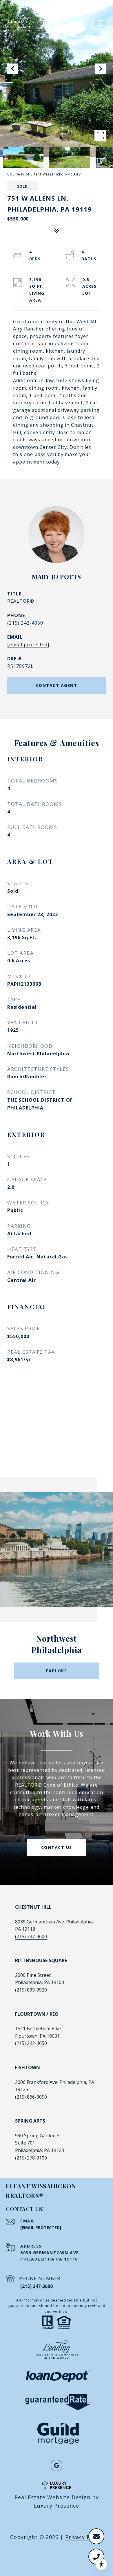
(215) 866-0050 (31, 2097)
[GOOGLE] (57, 2465)
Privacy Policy (84, 2537)
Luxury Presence (57, 2506)
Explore (57, 1671)
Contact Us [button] (57, 1847)
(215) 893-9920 (31, 1990)
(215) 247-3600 (31, 1936)
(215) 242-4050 (25, 623)
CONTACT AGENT (57, 685)
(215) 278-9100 (31, 2158)
